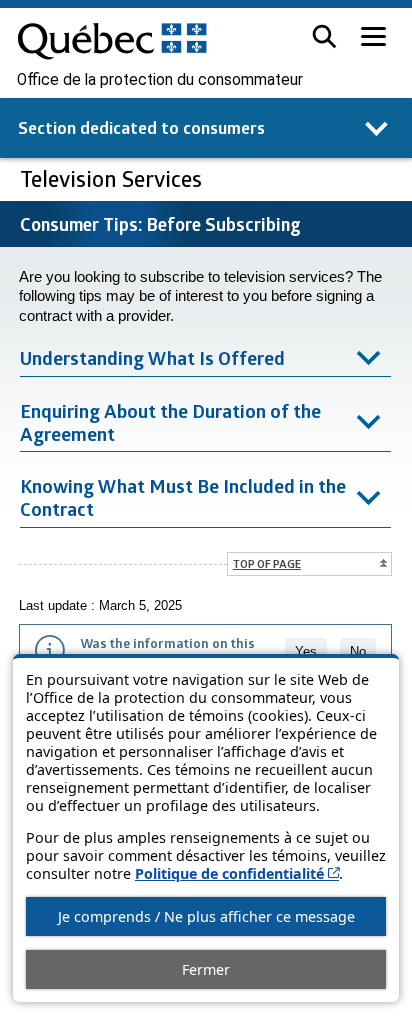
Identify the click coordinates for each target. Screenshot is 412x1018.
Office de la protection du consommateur (160, 80)
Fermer (206, 969)
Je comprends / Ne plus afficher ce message (206, 916)
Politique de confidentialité (237, 873)
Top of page (267, 563)
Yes (306, 651)
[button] (324, 36)
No (358, 651)
